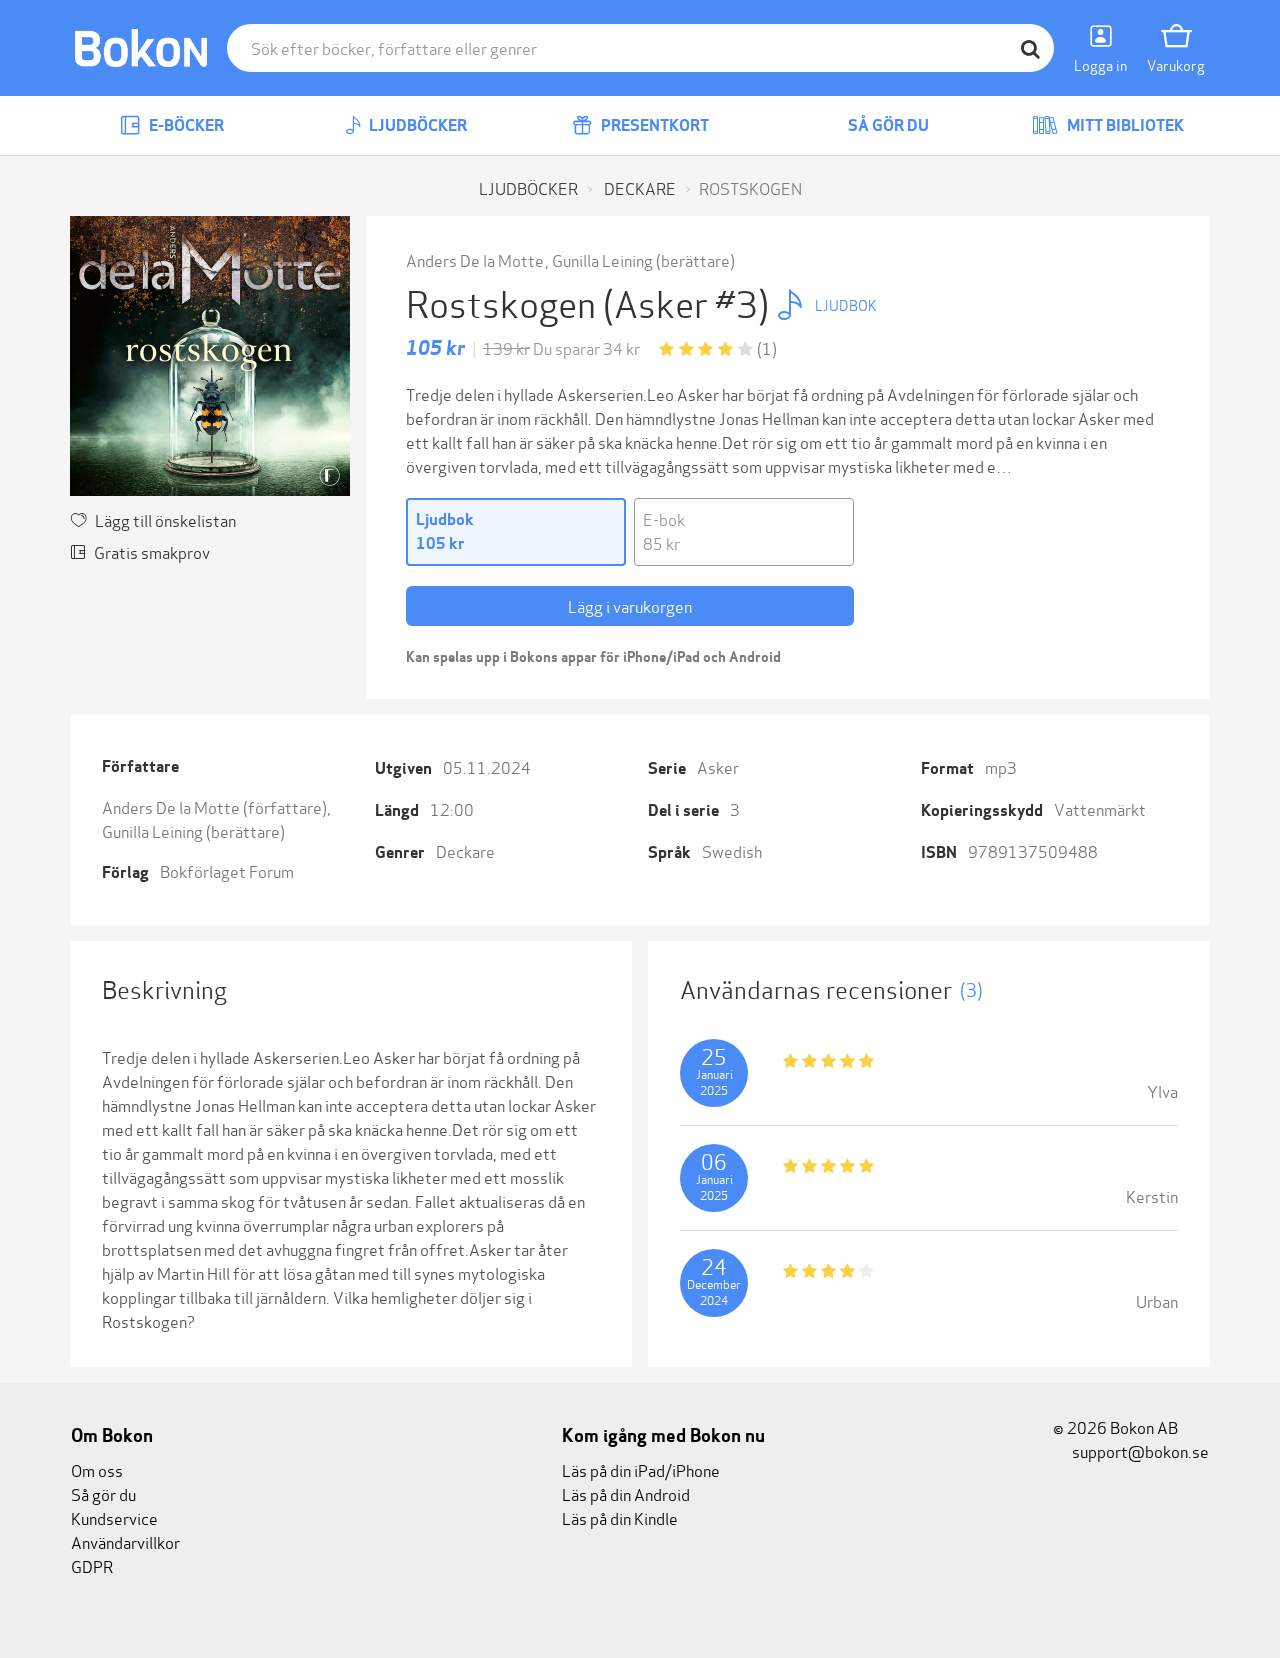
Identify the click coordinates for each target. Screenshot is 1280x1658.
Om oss (97, 1469)
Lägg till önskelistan (165, 519)
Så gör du (887, 125)
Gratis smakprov (152, 551)
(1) (767, 347)
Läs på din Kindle (620, 1517)
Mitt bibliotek (1124, 125)
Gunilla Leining (602, 259)
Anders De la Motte (475, 259)
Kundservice (114, 1517)
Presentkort (653, 125)
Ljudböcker (416, 125)
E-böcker (185, 125)
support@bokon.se (1139, 1450)
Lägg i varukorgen (630, 605)
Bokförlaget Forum (227, 870)
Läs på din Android (626, 1493)
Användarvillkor (125, 1541)
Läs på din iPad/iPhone (641, 1469)
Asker (718, 766)
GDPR (92, 1565)
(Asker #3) (689, 301)
